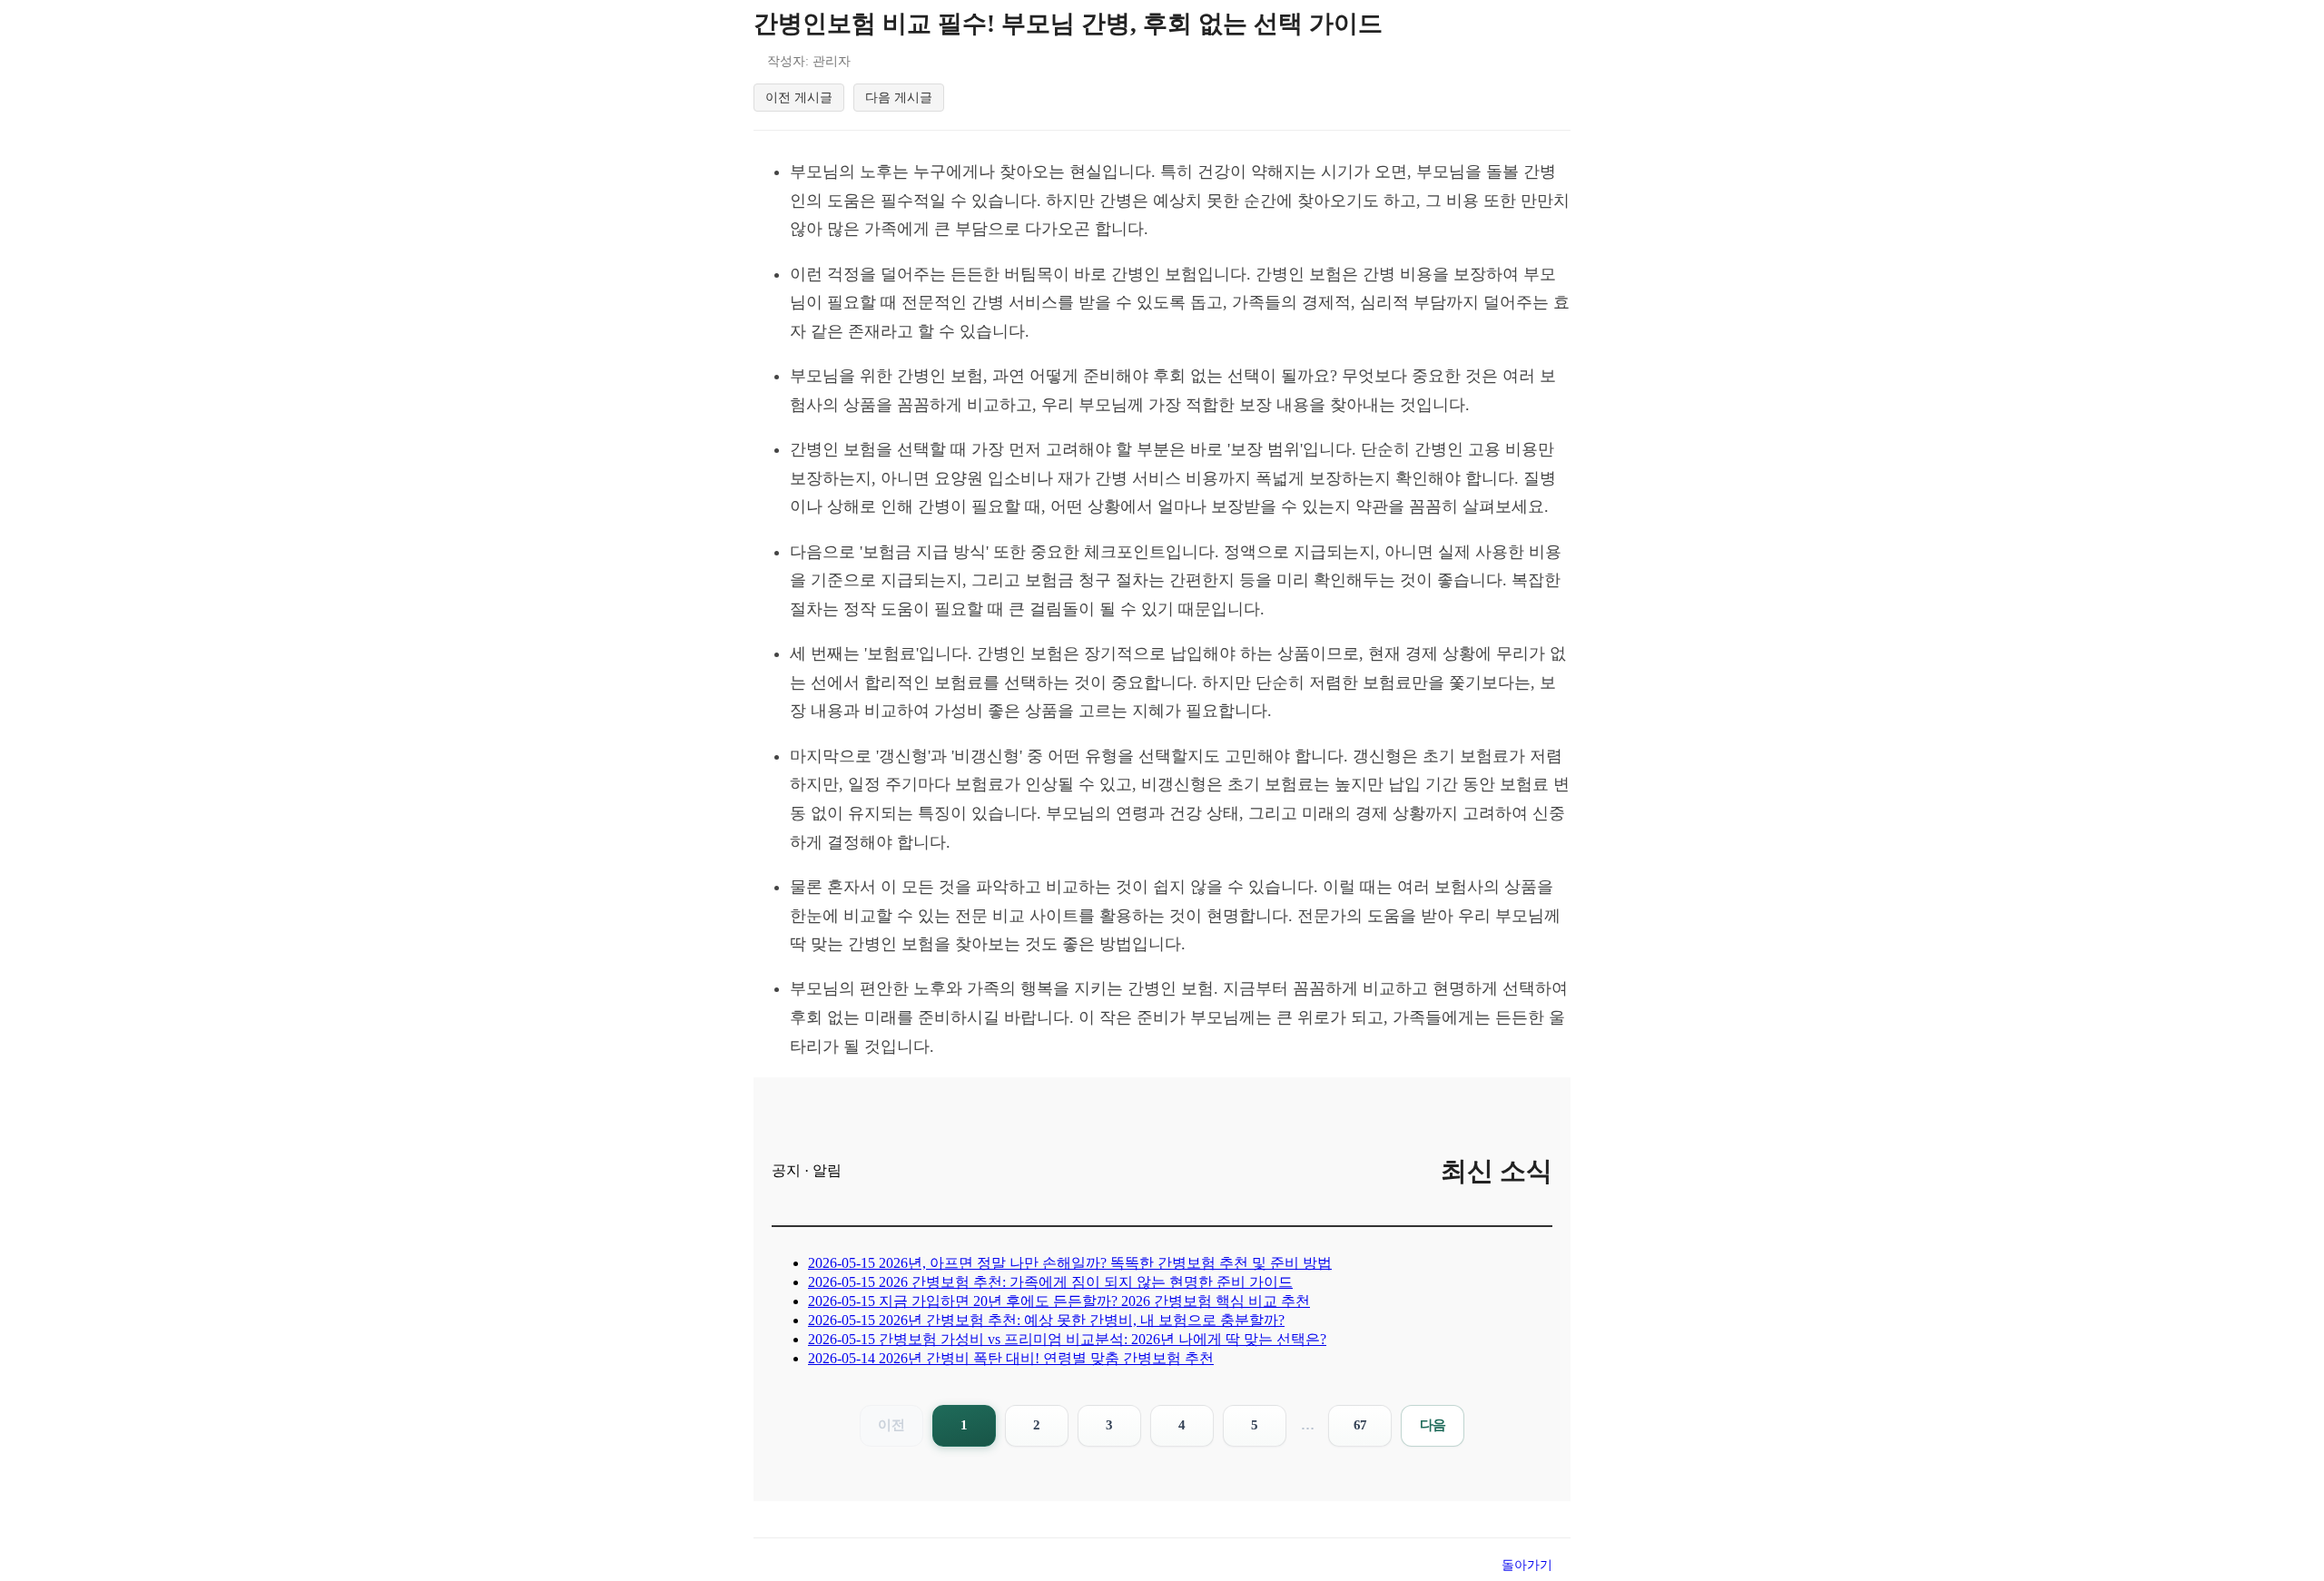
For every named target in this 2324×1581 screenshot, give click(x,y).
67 (1360, 1425)
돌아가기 (1527, 1565)
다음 (1433, 1425)
